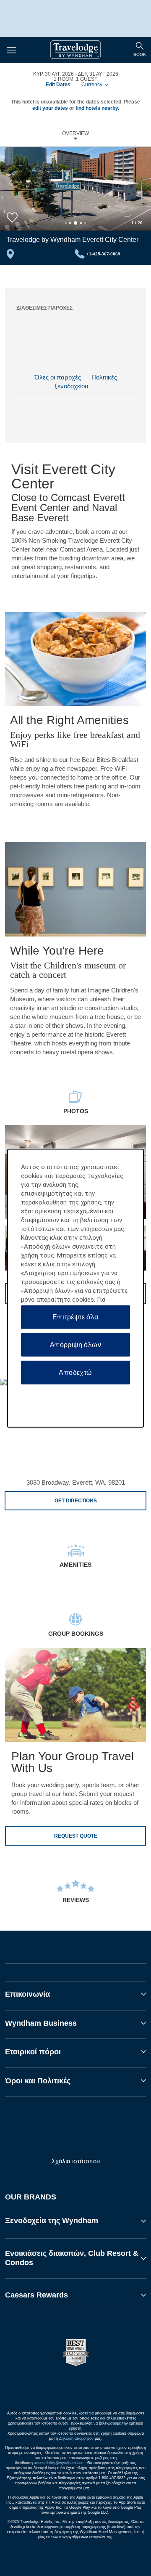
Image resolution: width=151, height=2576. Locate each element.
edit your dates (50, 108)
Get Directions (76, 1501)
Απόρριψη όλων (75, 1344)
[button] (75, 2221)
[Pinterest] (111, 2133)
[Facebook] (41, 2133)
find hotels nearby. (97, 108)
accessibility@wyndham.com (59, 2463)
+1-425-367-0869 (103, 254)
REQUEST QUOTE (76, 1836)
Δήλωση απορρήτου (76, 2438)
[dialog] (75, 1288)
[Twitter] (76, 2133)
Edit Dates (58, 85)
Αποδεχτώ (75, 1372)
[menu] (140, 50)
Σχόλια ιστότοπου (76, 2161)
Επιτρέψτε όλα (75, 1317)
